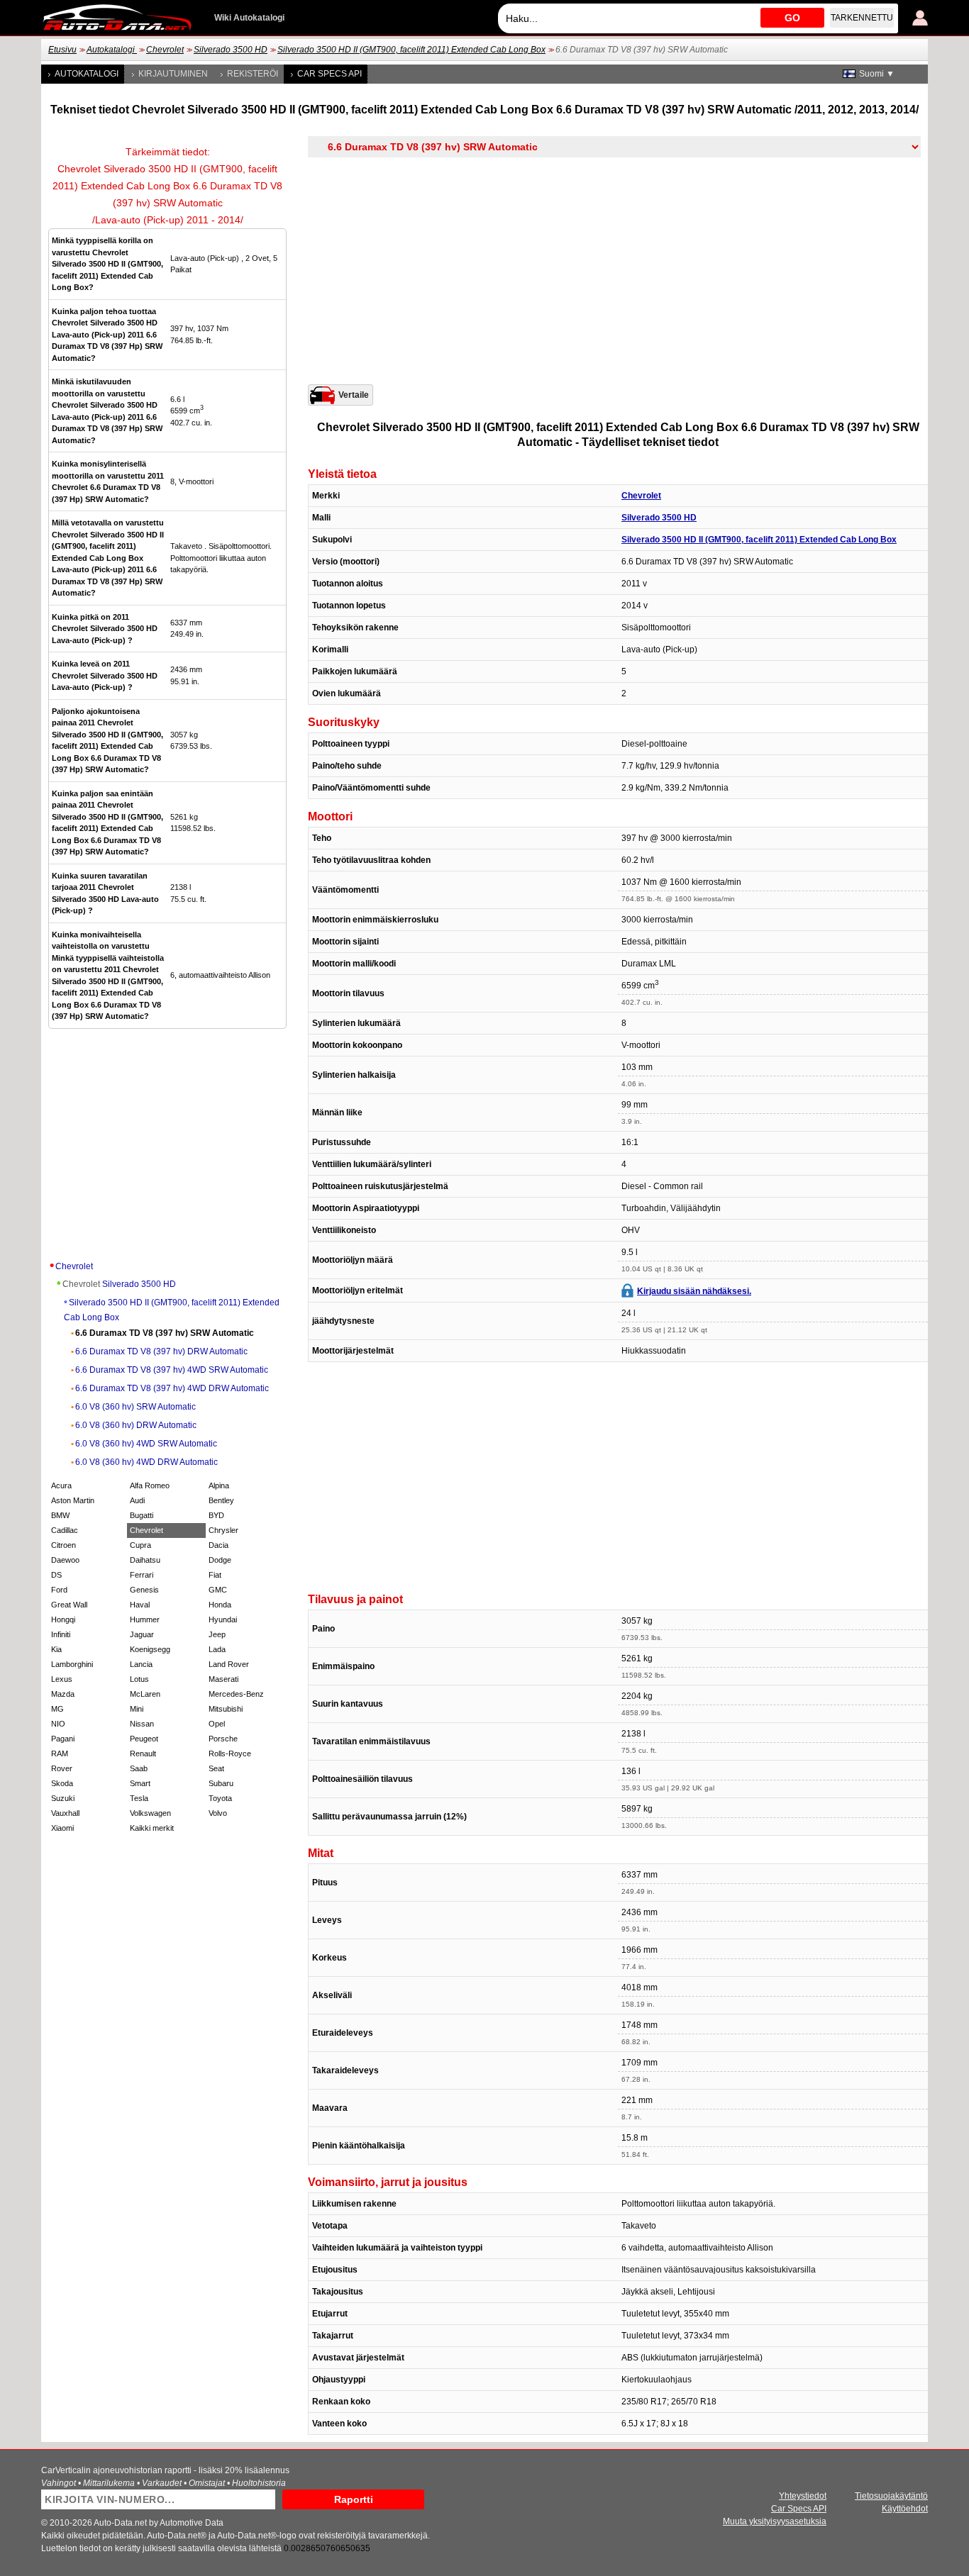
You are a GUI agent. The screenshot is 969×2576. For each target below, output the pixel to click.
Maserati (223, 1679)
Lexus (62, 1679)
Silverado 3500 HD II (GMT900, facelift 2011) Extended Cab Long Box (411, 50)
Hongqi (63, 1619)
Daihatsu (145, 1560)
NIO (58, 1724)
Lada (217, 1649)
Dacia (218, 1545)
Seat (216, 1768)
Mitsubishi (226, 1709)
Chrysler (223, 1530)
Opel (217, 1724)
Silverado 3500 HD (231, 50)
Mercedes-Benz (236, 1694)
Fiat (215, 1575)
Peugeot (144, 1739)
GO (792, 18)
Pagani (63, 1739)
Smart (140, 1783)
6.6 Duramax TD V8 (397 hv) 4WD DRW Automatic (172, 1388)
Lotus (139, 1679)
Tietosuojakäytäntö (891, 2496)
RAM (60, 1753)
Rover (62, 1768)
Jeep (217, 1634)
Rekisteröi (253, 74)
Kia (56, 1649)
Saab (139, 1768)
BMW (60, 1515)
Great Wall (69, 1605)
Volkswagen (150, 1813)
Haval (140, 1605)
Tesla (139, 1798)
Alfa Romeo (150, 1485)
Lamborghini (72, 1664)
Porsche (223, 1739)
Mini (137, 1709)
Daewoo (65, 1560)
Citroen (63, 1545)
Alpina (219, 1485)
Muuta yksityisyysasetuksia (775, 2521)
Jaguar (142, 1634)
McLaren (145, 1694)
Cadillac (65, 1530)
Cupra (140, 1545)
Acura (61, 1485)
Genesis (144, 1590)
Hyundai (223, 1619)
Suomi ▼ (877, 74)
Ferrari (142, 1575)
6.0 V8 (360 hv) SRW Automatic (135, 1407)
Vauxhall (65, 1813)
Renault (143, 1753)
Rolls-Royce (230, 1753)
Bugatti (142, 1515)
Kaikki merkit (152, 1828)
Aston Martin (73, 1500)
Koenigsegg (150, 1649)
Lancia (141, 1664)
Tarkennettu (862, 18)
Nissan (142, 1724)
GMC (218, 1590)
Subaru (221, 1783)
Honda (220, 1605)
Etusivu (62, 50)
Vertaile (354, 395)
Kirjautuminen (173, 74)
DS (56, 1575)
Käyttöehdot (905, 2509)
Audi (137, 1500)
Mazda (63, 1694)
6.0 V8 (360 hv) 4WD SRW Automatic (146, 1444)
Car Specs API (330, 74)
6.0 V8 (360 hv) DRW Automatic (136, 1425)
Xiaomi (62, 1828)
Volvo (218, 1813)
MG (57, 1709)
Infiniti (61, 1634)
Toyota (220, 1798)
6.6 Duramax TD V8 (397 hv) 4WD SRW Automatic (172, 1370)
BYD (216, 1515)
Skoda (62, 1783)
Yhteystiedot (803, 2496)
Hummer (145, 1619)
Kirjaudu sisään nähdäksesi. (694, 1291)
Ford (59, 1590)
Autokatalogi (112, 50)
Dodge (220, 1560)
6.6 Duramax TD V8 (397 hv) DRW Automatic (161, 1351)
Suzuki (63, 1798)
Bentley (221, 1500)
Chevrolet (165, 50)
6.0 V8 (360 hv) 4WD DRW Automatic (146, 1462)
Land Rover (229, 1664)
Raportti (354, 2499)
